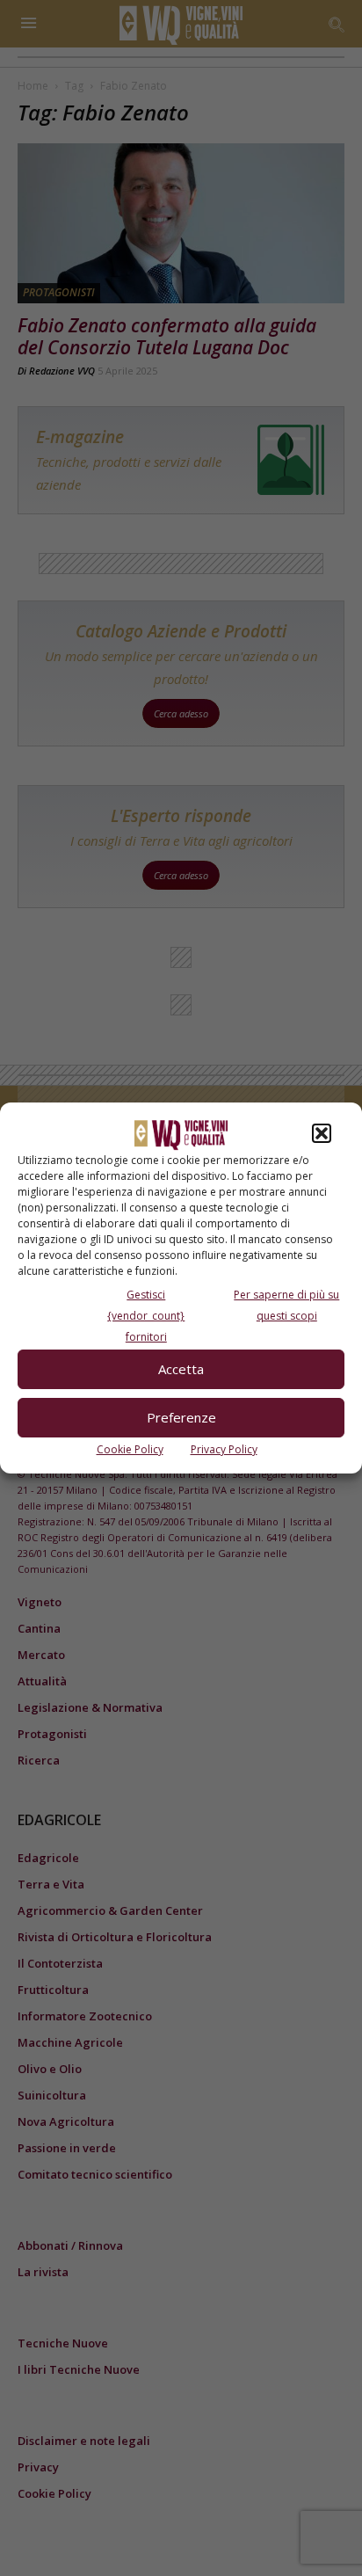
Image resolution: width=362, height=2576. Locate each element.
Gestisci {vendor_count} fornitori (146, 1316)
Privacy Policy (224, 1449)
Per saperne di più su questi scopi (286, 1305)
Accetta (181, 1369)
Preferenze (181, 1417)
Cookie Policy (130, 1449)
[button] (322, 1133)
